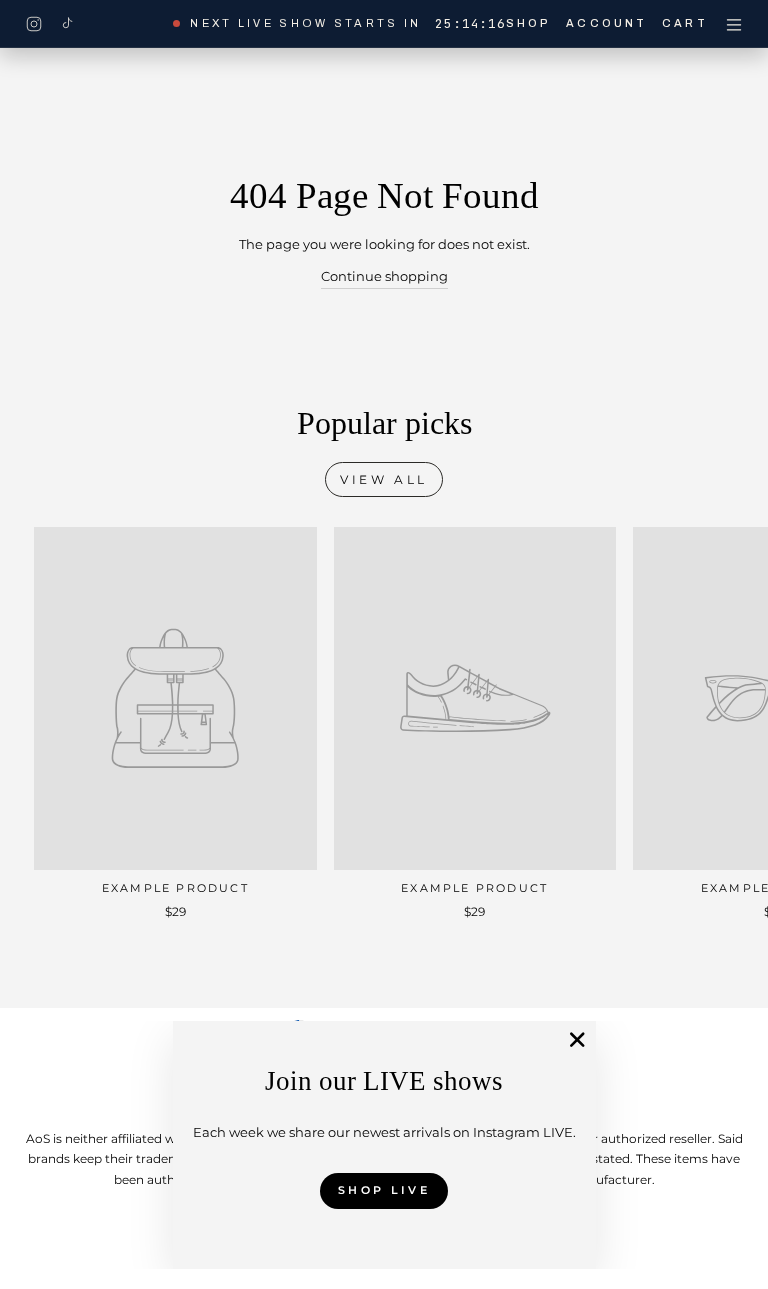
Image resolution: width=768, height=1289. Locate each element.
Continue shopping (384, 276)
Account (606, 23)
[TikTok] (67, 24)
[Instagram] (34, 24)
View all (384, 479)
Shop (528, 23)
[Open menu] (734, 24)
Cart (684, 23)
